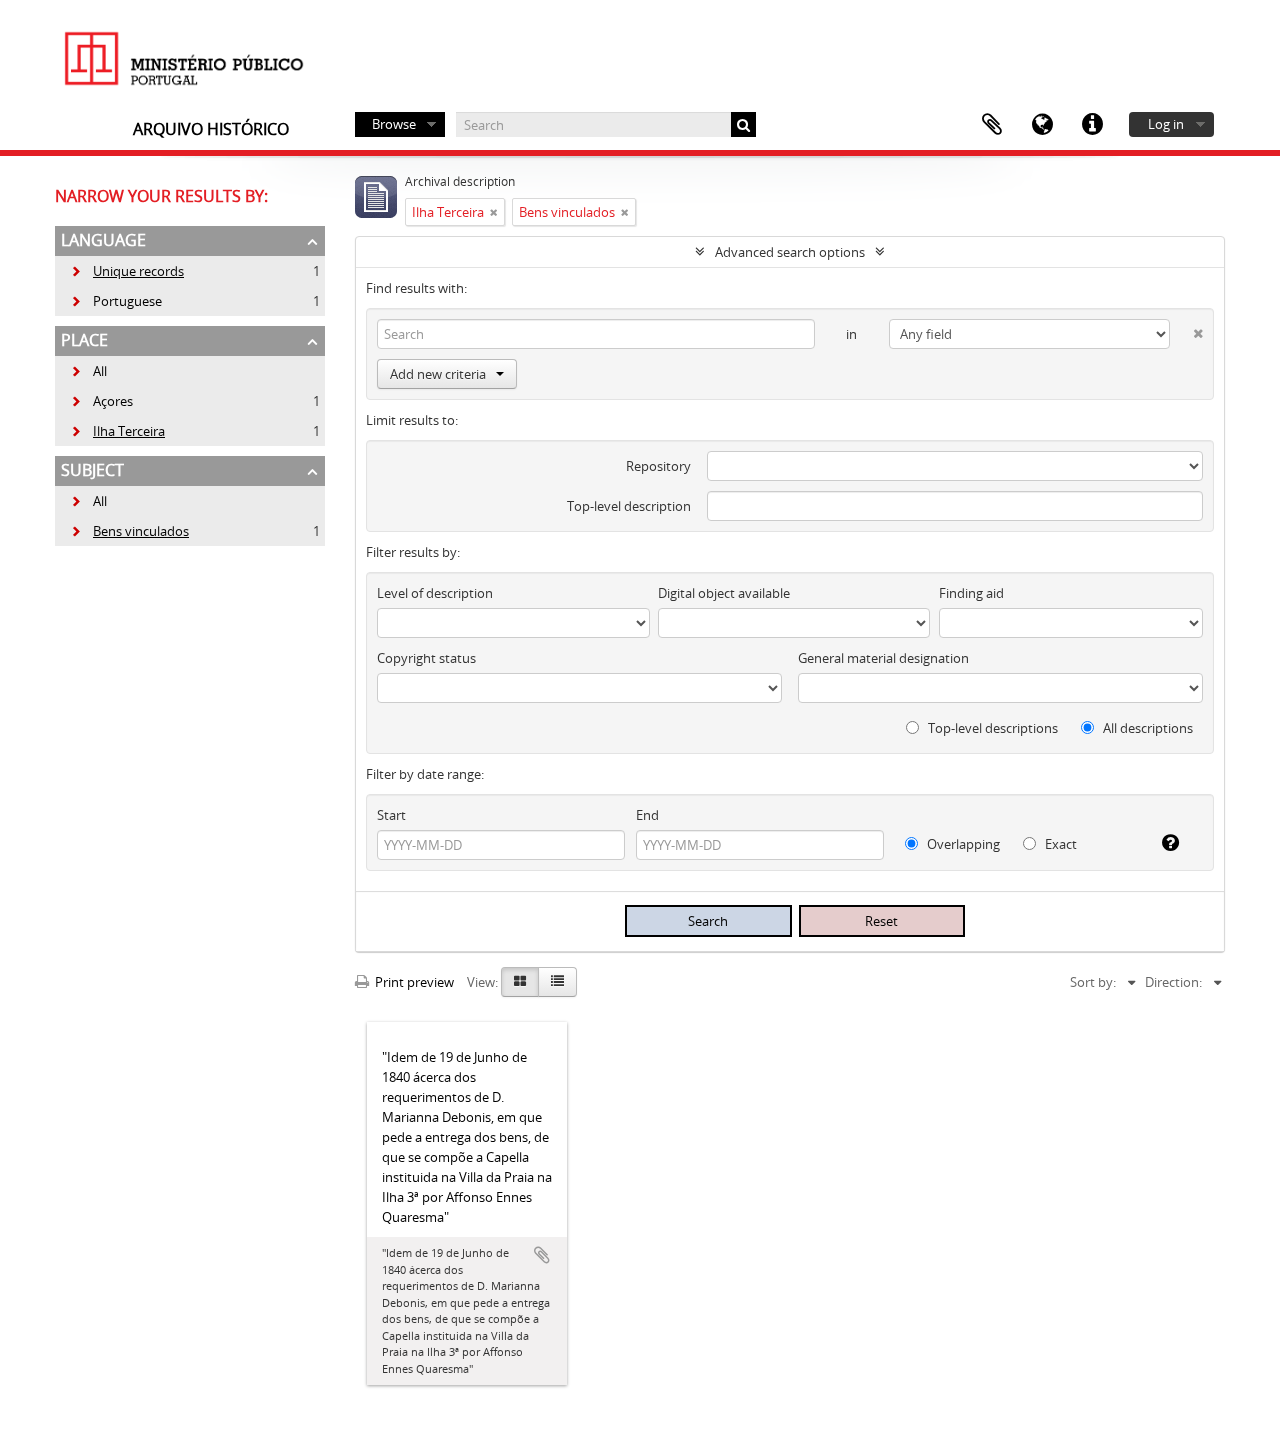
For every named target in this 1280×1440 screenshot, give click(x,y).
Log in (1166, 124)
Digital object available (724, 593)
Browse (394, 124)
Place (84, 340)
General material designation (883, 658)
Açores (101, 401)
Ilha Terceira (117, 431)
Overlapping (962, 844)
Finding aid (971, 593)
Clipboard (992, 125)
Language (1042, 125)
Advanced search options (790, 252)
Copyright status (426, 658)
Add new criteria (438, 374)
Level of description (435, 593)
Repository (658, 466)
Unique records (127, 271)
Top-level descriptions (991, 728)
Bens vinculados (129, 531)
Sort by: (1093, 982)
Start (391, 815)
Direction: (1173, 982)
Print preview (413, 982)
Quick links (1092, 125)
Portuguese (116, 301)
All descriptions (1146, 728)
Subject (92, 470)
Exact (1059, 844)
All (100, 371)
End (647, 815)
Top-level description (629, 506)
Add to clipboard (542, 1255)
